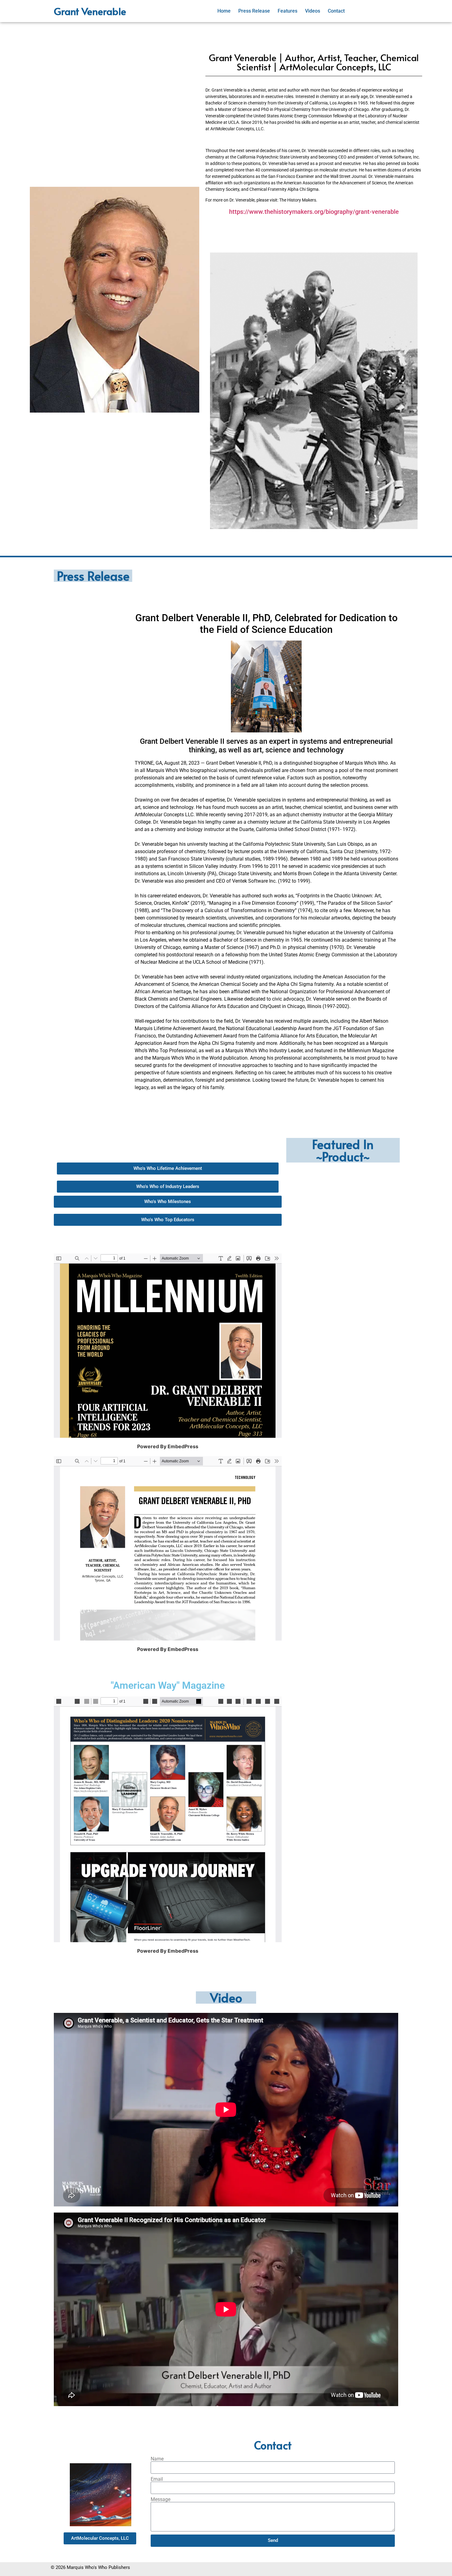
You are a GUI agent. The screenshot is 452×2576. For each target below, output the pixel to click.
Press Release (254, 11)
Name (157, 2459)
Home (224, 11)
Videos (313, 11)
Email (157, 2479)
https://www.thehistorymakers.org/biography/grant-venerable (314, 212)
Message (161, 2500)
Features (287, 11)
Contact (336, 11)
